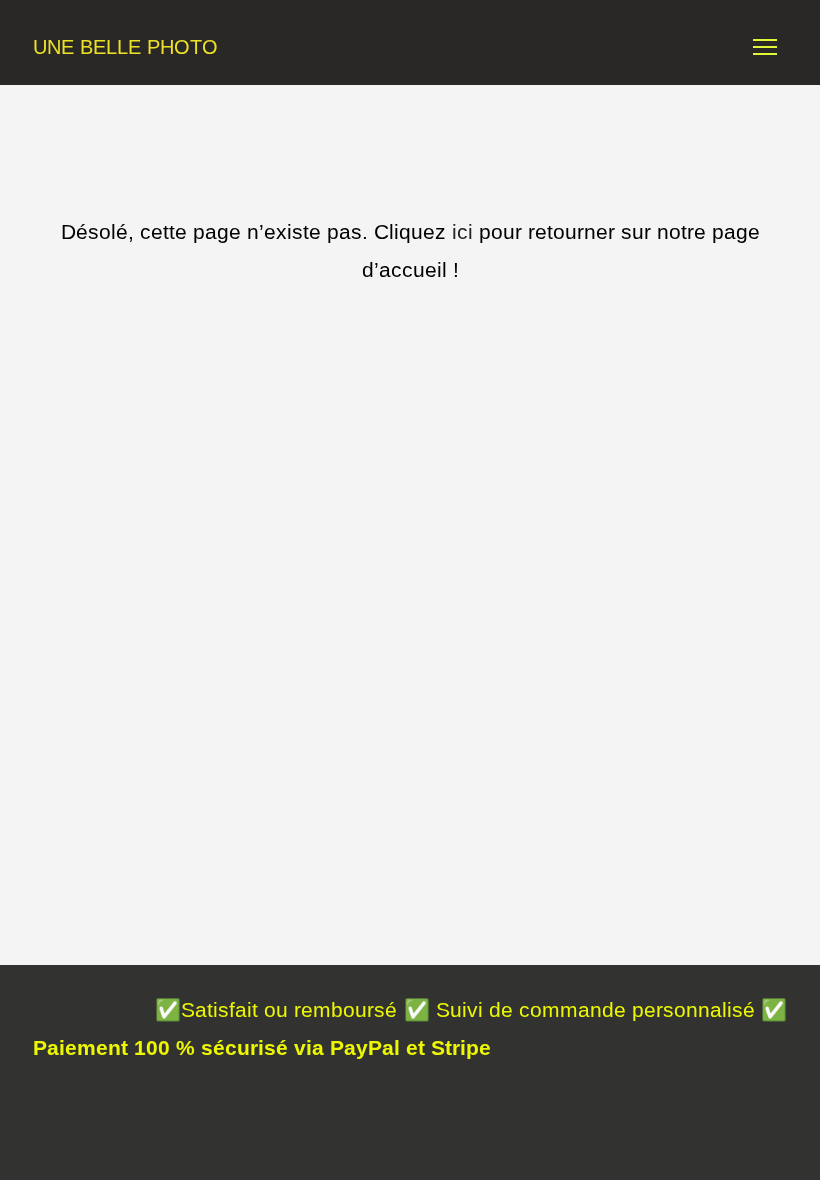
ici (462, 231)
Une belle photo (125, 47)
